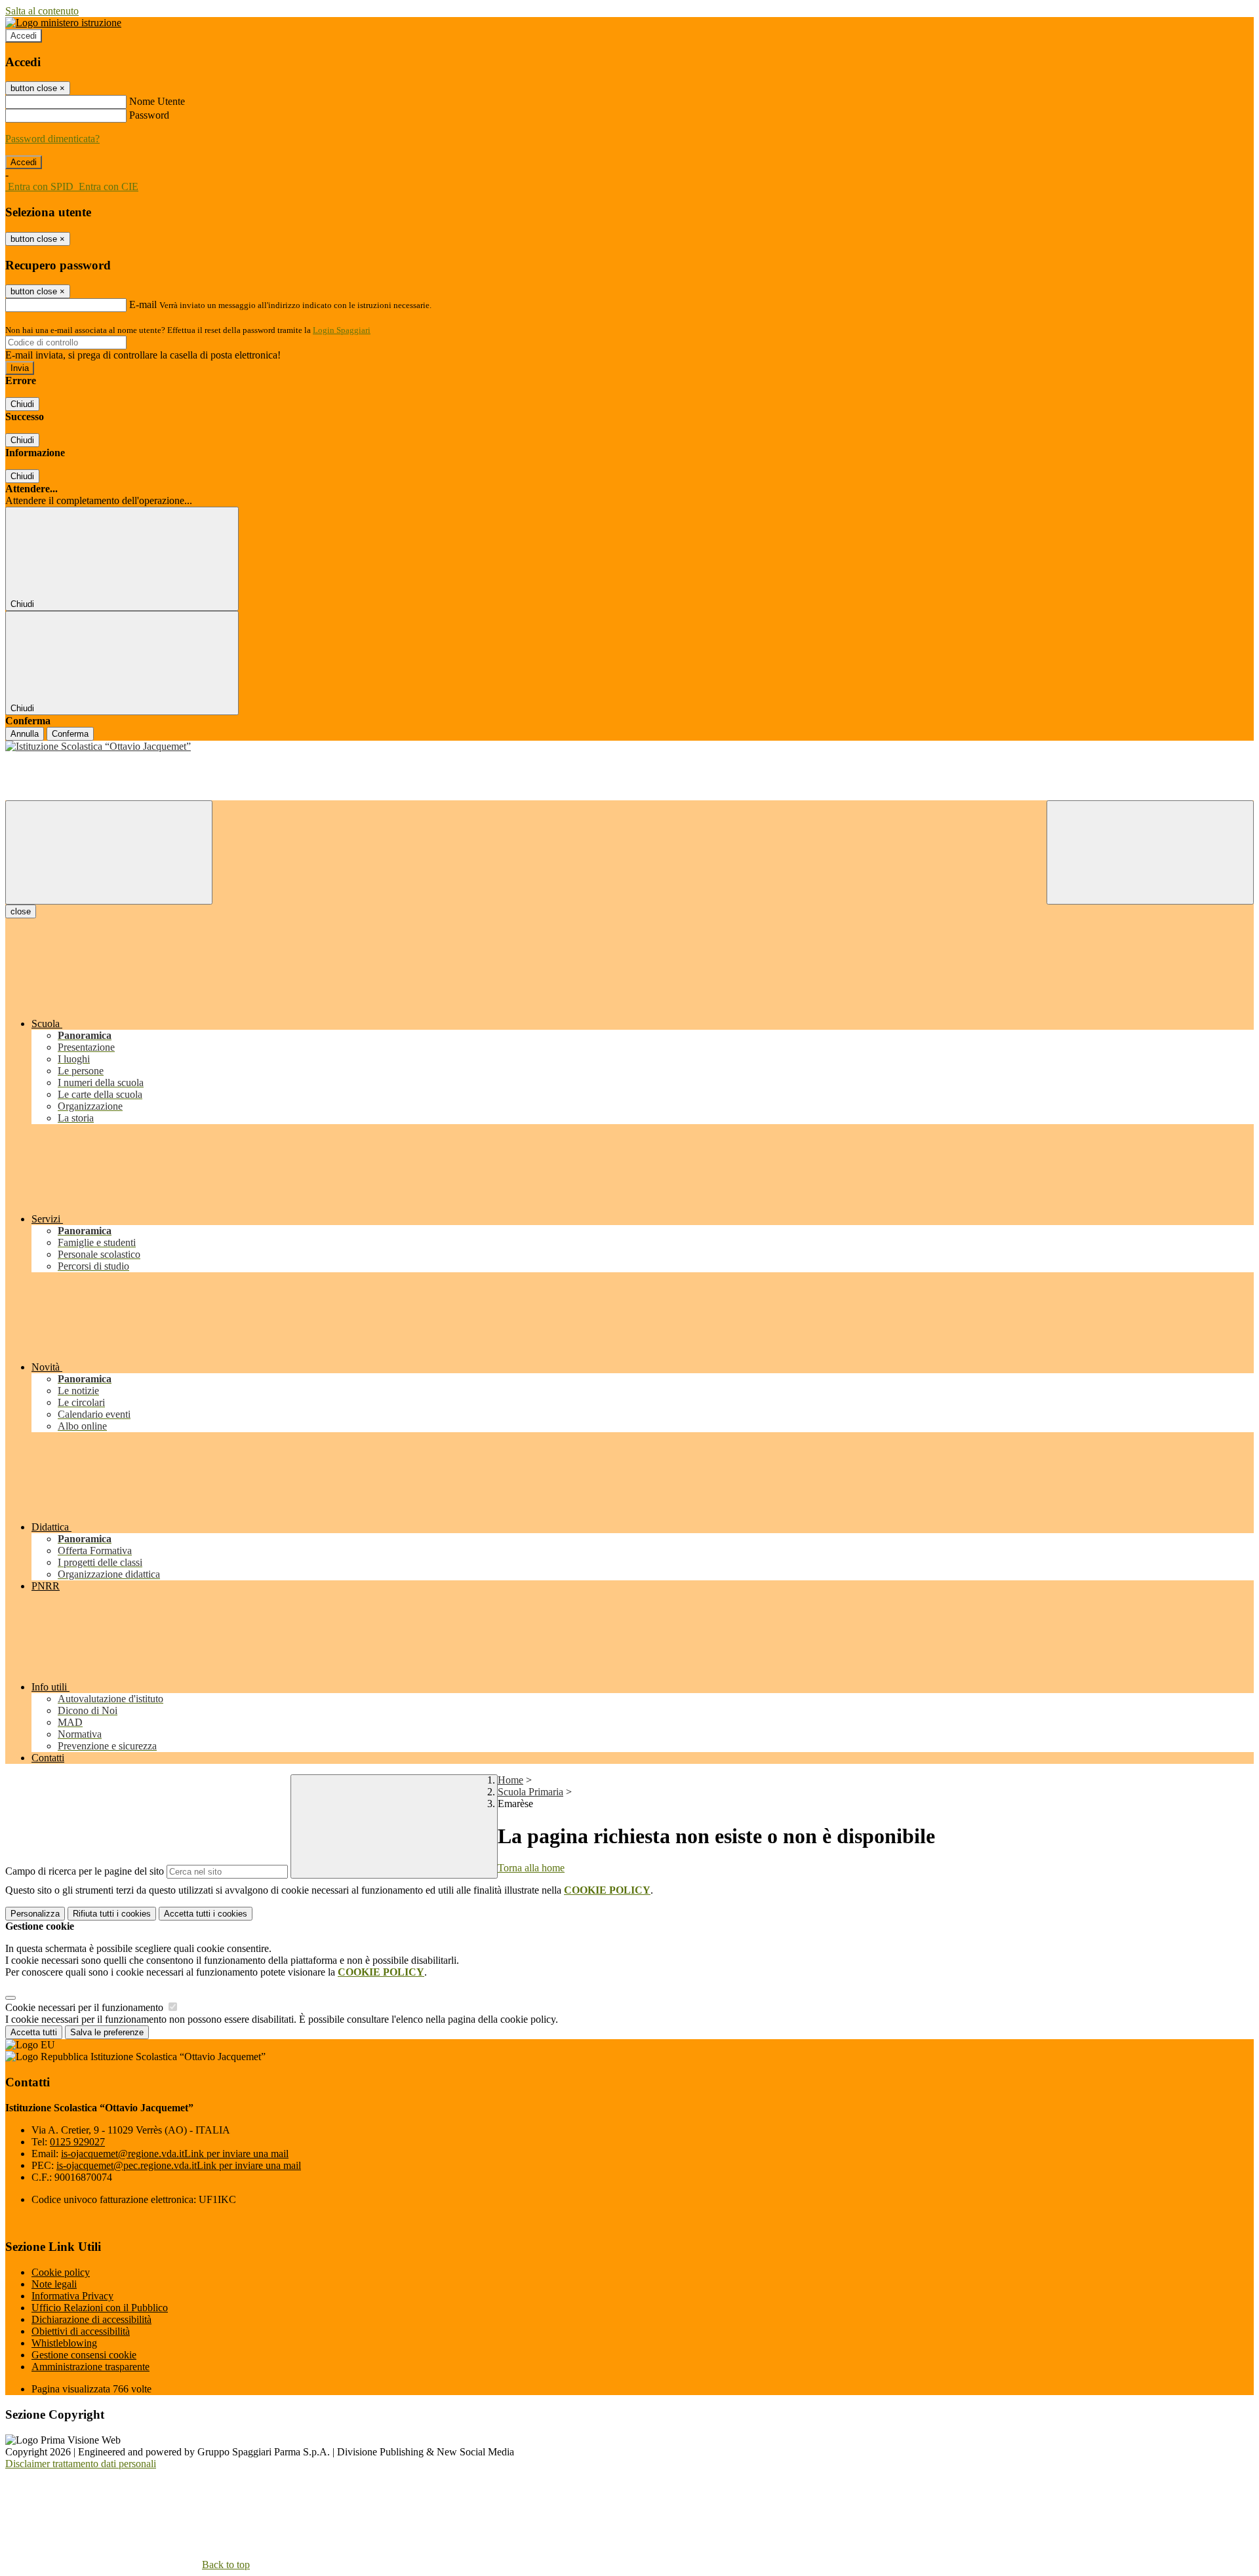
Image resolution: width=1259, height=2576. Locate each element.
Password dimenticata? (52, 139)
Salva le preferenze (107, 2032)
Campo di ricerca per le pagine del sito (85, 1871)
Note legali (54, 2284)
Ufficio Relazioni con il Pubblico (100, 2308)
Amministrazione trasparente (90, 2367)
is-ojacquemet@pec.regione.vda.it (179, 2165)
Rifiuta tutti (112, 1914)
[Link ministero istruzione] (63, 23)
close (21, 911)
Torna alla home (531, 1868)
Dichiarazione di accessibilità (91, 2319)
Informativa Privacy (72, 2296)
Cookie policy (61, 2272)
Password (149, 115)
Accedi (24, 36)
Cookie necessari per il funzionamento (86, 2007)
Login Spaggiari (342, 330)
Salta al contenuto (42, 11)
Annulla (25, 734)
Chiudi (22, 404)
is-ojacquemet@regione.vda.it (175, 2154)
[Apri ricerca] (1150, 852)
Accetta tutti (206, 1914)
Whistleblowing (64, 2343)
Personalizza (35, 1914)
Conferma (70, 734)
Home (510, 1780)
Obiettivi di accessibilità (81, 2331)
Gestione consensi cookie (84, 2355)
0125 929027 (77, 2142)
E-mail (143, 304)
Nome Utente (157, 101)
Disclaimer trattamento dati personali (81, 2464)
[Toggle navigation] (109, 852)
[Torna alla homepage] (629, 747)
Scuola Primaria (530, 1792)
